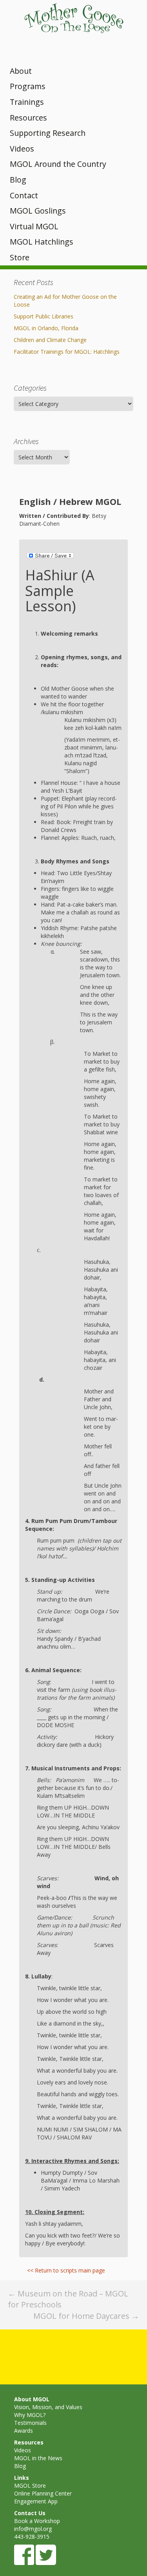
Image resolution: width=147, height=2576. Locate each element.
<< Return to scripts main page (66, 2270)
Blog (18, 180)
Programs (28, 86)
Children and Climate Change (50, 340)
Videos (22, 149)
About (21, 71)
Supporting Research (48, 133)
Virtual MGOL (34, 226)
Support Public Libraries (44, 316)
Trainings (27, 102)
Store (20, 257)
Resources (28, 118)
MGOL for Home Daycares (86, 2316)
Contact (24, 195)
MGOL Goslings (38, 211)
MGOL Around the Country (58, 164)
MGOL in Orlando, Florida (46, 328)
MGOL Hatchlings (42, 242)
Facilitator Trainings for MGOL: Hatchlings (67, 352)
